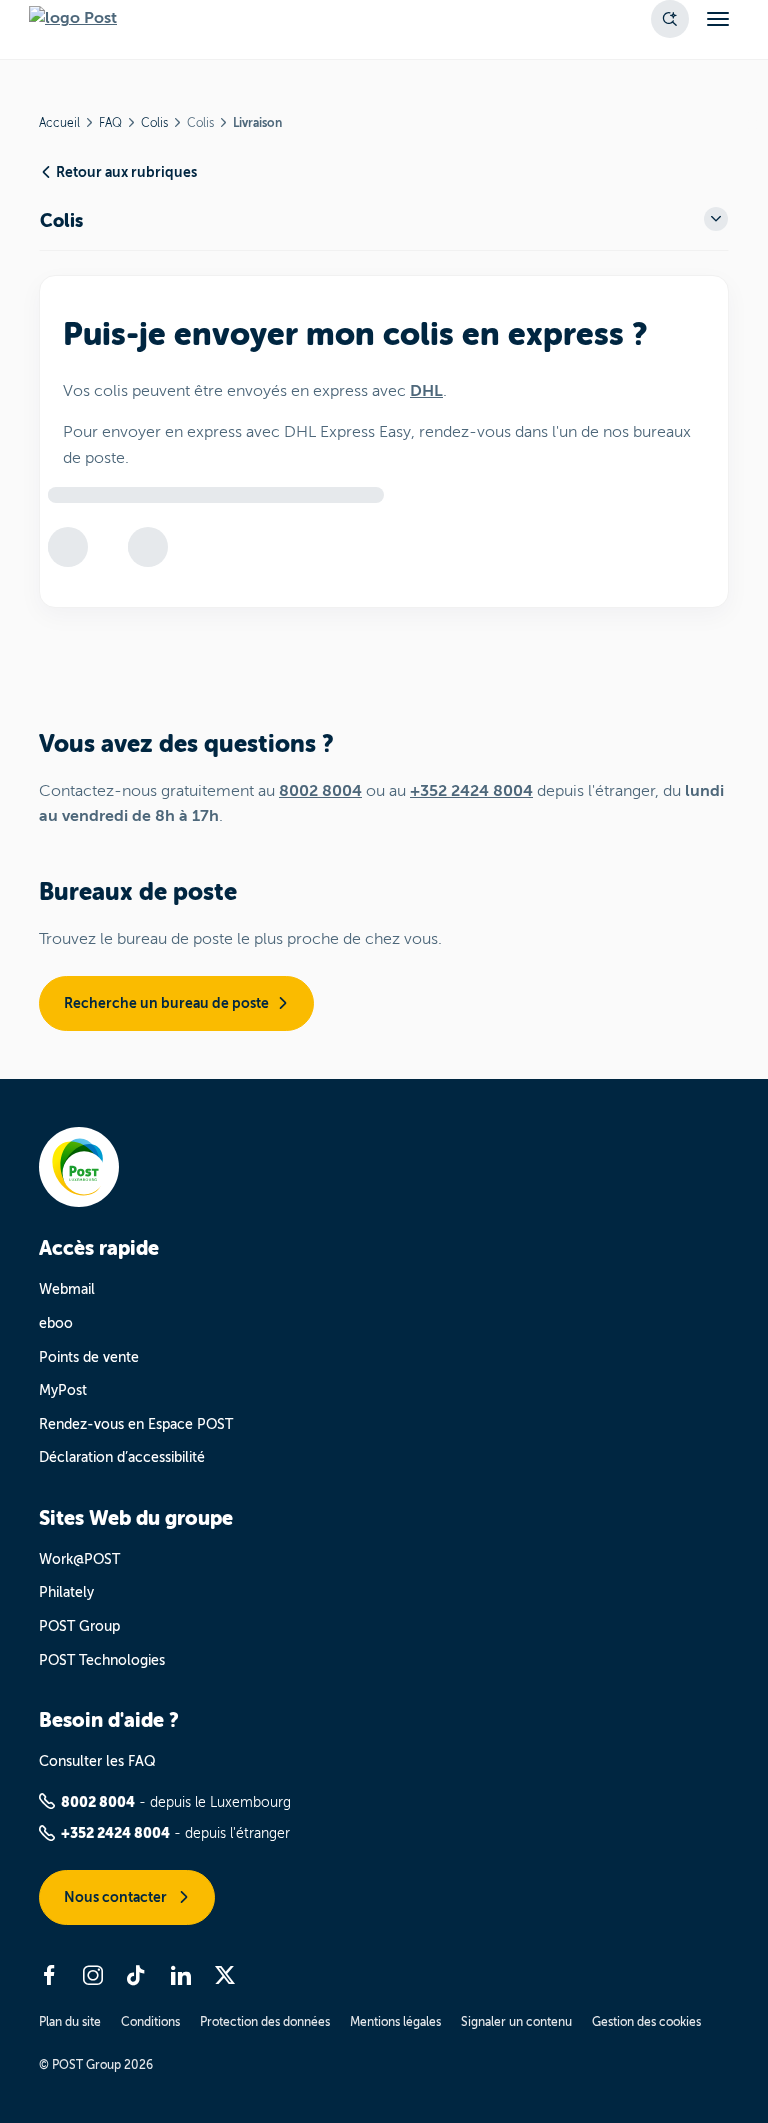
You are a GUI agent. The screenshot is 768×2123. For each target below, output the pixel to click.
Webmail (67, 1289)
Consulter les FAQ (97, 1761)
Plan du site (70, 2022)
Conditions (150, 2022)
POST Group (79, 1626)
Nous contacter (117, 1897)
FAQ (110, 123)
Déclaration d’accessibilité (122, 1457)
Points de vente (89, 1357)
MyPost (63, 1390)
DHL (426, 391)
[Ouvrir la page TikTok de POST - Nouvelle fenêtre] (137, 1975)
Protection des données (265, 2022)
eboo (56, 1323)
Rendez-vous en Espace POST (136, 1424)
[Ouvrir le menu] (718, 19)
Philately (66, 1592)
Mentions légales (395, 2022)
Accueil (59, 123)
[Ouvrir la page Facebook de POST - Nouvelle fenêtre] (49, 1975)
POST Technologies (102, 1660)
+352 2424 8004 (471, 791)
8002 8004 (320, 791)
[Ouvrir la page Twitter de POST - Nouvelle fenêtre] (225, 1975)
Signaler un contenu (516, 2022)
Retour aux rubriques (126, 172)
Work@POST (79, 1559)
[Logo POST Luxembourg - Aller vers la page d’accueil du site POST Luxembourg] (73, 19)
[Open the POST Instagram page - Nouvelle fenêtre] (93, 1975)
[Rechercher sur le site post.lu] (670, 19)
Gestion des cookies (646, 2022)
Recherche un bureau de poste (166, 1003)
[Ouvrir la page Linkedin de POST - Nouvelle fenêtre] (181, 1975)
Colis (154, 123)
